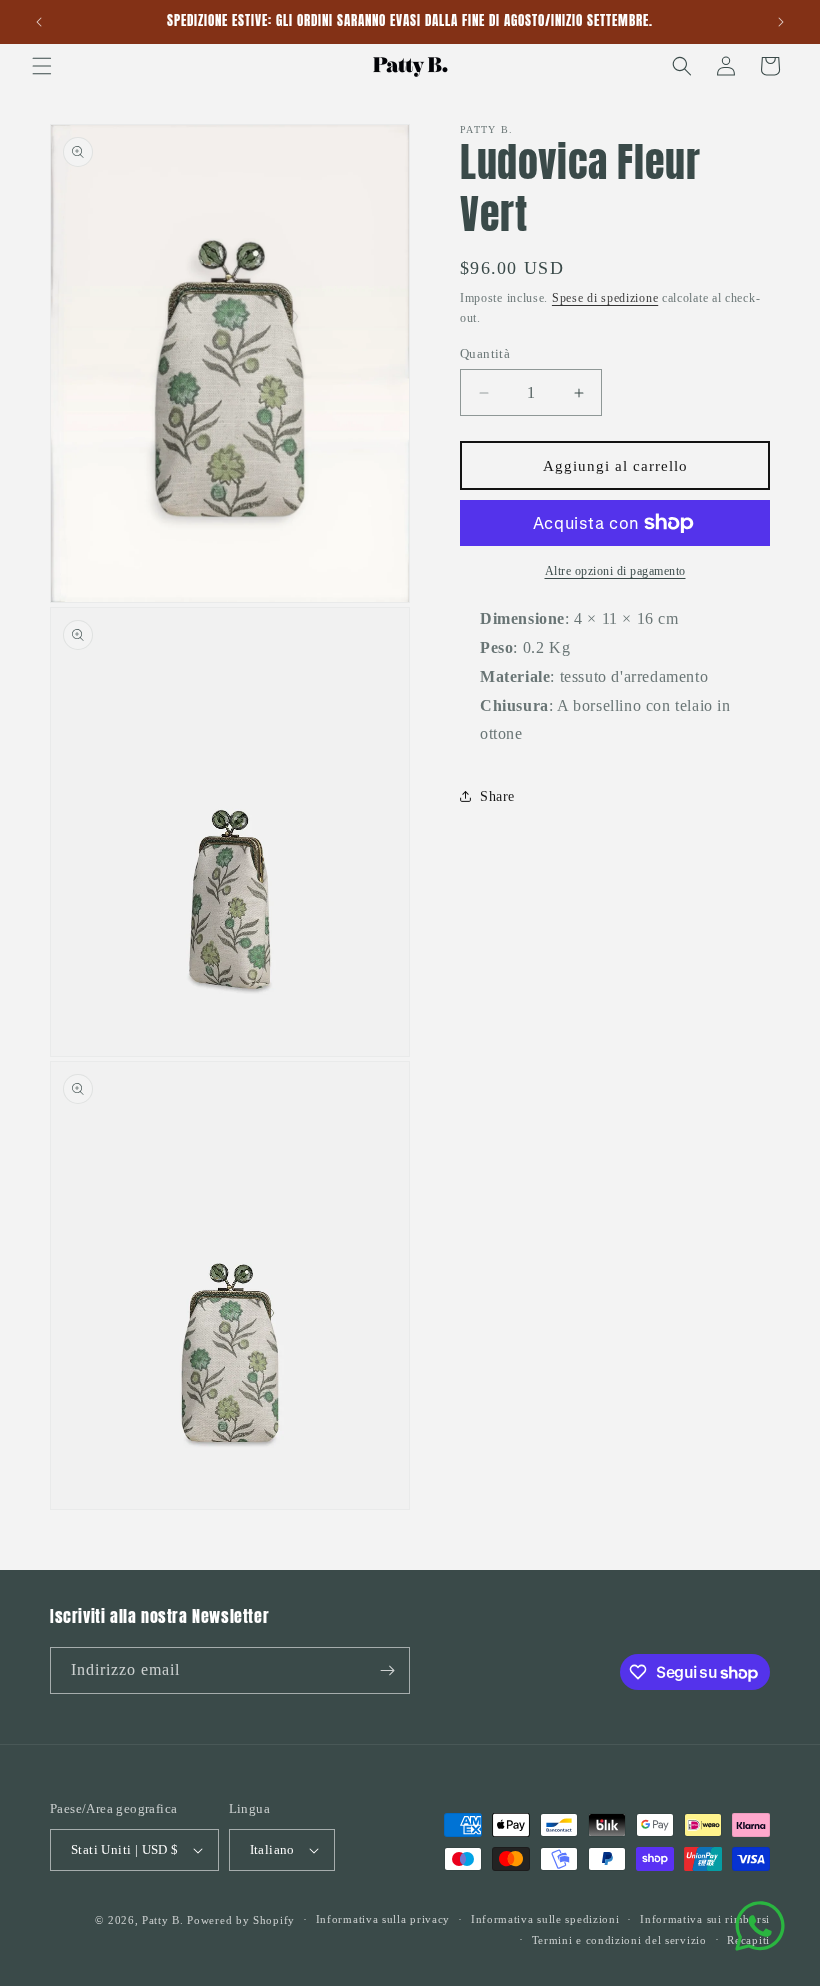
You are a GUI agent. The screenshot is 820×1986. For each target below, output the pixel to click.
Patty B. (163, 1920)
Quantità (485, 353)
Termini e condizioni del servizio (619, 1940)
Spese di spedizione (605, 298)
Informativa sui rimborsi (705, 1919)
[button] (42, 66)
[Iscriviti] (387, 1670)
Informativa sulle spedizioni (545, 1919)
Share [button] (497, 796)
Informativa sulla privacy (383, 1919)
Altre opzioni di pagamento (615, 571)
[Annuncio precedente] (39, 22)
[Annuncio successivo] (781, 22)
